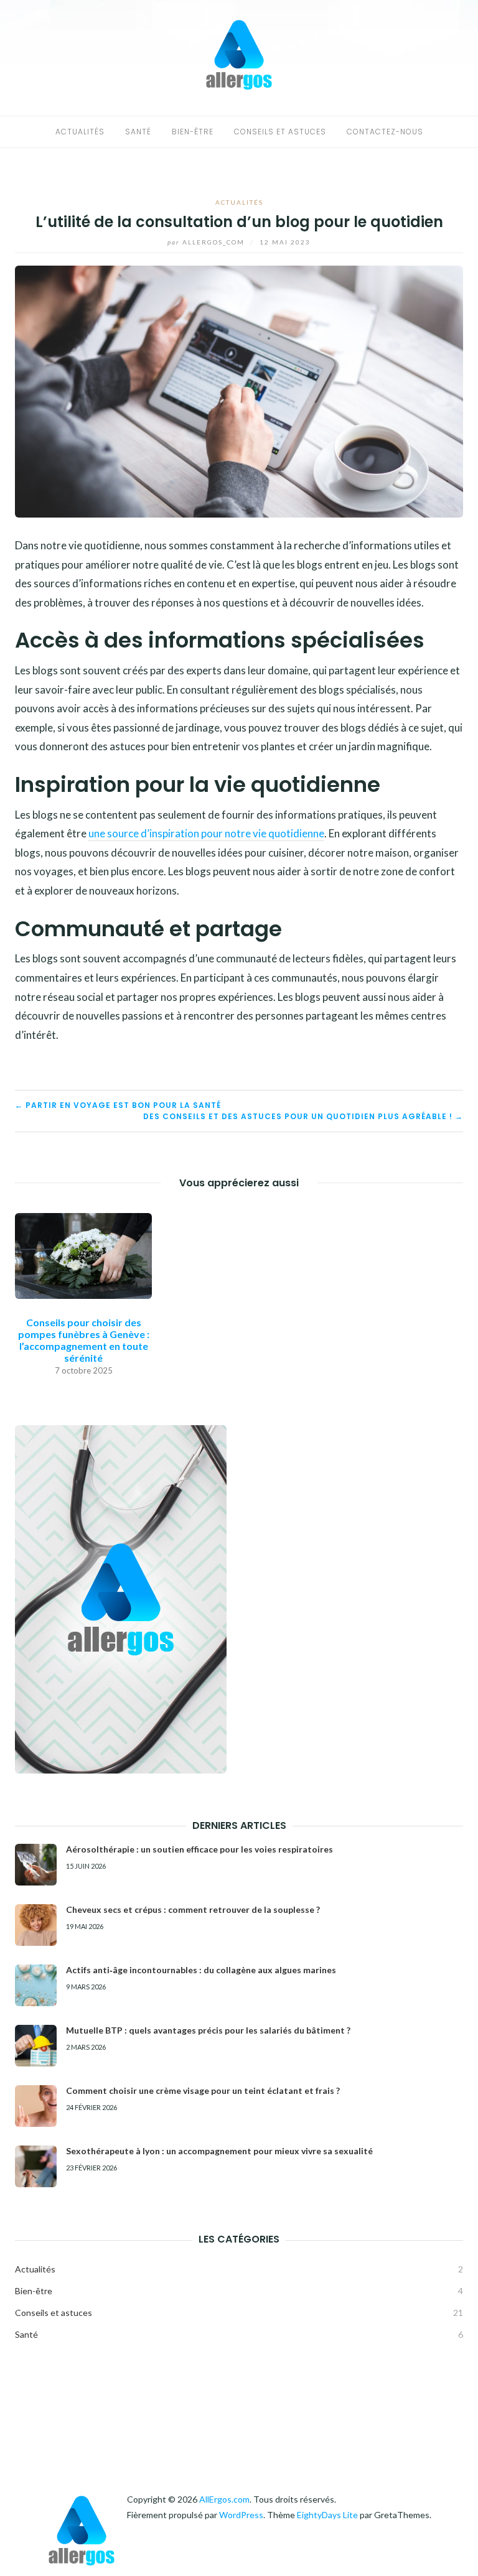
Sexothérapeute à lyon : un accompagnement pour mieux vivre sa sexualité (219, 2151)
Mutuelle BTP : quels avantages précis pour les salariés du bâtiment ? (208, 2030)
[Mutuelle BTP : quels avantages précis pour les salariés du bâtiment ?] (36, 2046)
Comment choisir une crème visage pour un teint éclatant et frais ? (203, 2090)
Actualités (80, 132)
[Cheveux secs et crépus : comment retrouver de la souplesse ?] (36, 1925)
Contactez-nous (385, 132)
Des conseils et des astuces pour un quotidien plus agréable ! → (303, 1116)
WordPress (241, 2515)
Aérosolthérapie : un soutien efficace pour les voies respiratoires (199, 1849)
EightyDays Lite (327, 2515)
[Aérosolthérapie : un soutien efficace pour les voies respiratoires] (36, 1865)
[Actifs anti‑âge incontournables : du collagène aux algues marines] (36, 1985)
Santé (138, 132)
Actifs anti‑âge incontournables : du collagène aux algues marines (201, 1970)
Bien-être (193, 132)
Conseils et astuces (280, 132)
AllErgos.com (224, 2499)
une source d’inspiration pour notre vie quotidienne (206, 833)
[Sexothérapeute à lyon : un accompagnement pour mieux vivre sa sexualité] (36, 2166)
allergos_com (207, 242)
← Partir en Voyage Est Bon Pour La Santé (118, 1105)
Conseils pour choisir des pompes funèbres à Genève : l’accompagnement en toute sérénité (84, 1340)
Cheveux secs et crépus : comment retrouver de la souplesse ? (193, 1909)
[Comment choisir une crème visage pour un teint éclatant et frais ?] (36, 2106)
